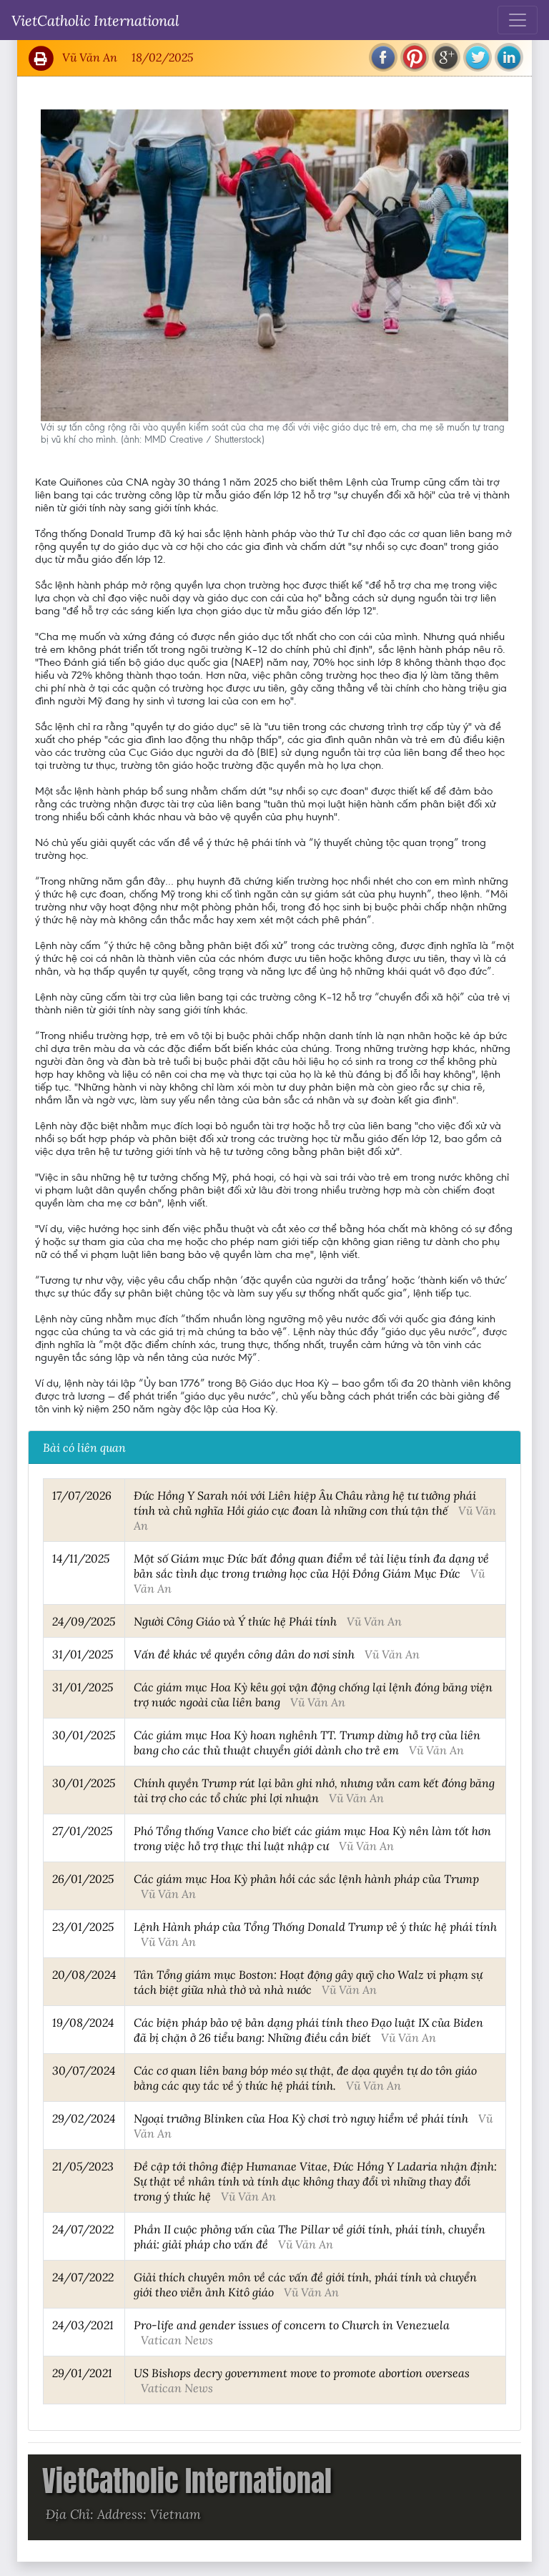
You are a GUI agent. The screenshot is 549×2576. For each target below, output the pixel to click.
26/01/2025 (83, 1878)
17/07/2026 (82, 1495)
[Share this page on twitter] (478, 57)
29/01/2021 (82, 2373)
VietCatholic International (95, 20)
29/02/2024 (84, 2118)
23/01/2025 (83, 1926)
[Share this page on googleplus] (446, 57)
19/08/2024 (83, 2022)
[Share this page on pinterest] (415, 57)
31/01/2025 (83, 1654)
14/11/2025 (81, 1558)
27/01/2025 (82, 1830)
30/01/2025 (84, 1735)
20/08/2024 (84, 1974)
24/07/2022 (83, 2229)
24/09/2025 (84, 1621)
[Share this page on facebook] (383, 57)
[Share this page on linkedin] (509, 57)
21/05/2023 (83, 2166)
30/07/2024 (84, 2070)
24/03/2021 (83, 2325)
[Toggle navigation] (518, 20)
